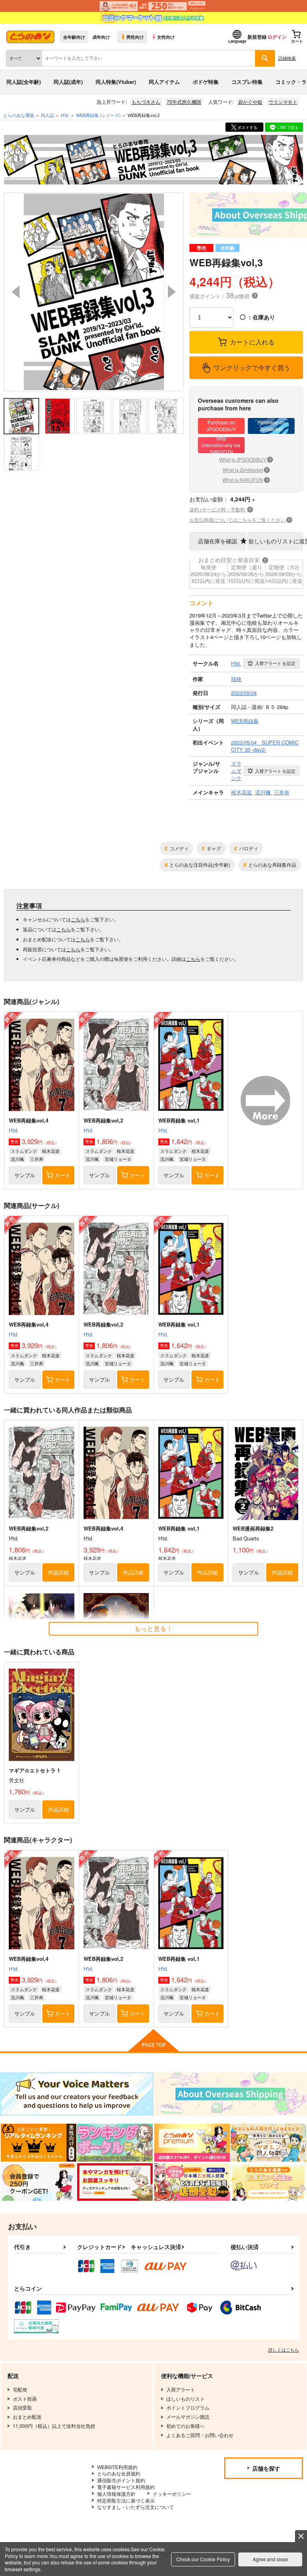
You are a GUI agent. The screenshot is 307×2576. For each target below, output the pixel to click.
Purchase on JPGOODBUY (221, 426)
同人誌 (47, 115)
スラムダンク (24, 1151)
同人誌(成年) (68, 82)
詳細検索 (287, 58)
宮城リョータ (118, 1159)
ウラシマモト (283, 102)
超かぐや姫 (250, 102)
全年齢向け (74, 37)
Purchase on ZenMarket (271, 426)
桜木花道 (51, 1151)
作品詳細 (58, 1572)
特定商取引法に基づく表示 (126, 2500)
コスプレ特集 (247, 82)
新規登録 (257, 37)
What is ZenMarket (245, 470)
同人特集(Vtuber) (116, 82)
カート (63, 1175)
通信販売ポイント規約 (121, 2480)
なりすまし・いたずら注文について (136, 2507)
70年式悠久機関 (184, 102)
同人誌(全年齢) (24, 82)
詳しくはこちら (284, 2350)
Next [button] (172, 292)
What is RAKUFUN (245, 480)
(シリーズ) (98, 115)
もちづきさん (146, 102)
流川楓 (17, 1159)
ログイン (277, 37)
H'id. (14, 1130)
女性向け (166, 37)
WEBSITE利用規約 (117, 2467)
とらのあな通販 (19, 115)
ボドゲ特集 (206, 82)
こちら (78, 919)
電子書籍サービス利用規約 (126, 2487)
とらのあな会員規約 (119, 2473)
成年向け (101, 37)
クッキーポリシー (172, 2494)
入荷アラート (275, 663)
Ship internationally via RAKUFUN (221, 445)
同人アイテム (164, 82)
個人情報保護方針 (116, 2494)
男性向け (135, 37)
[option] (94, 292)
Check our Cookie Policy (203, 2559)
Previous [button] (16, 292)
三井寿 (37, 1159)
